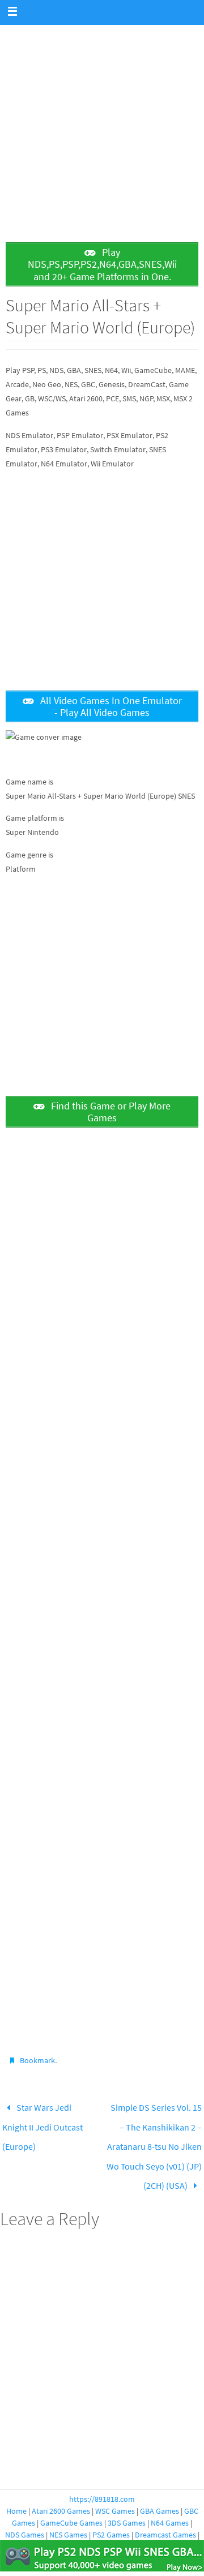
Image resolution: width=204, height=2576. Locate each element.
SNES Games (171, 2530)
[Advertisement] (102, 127)
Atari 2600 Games (61, 2494)
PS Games (85, 2530)
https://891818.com (102, 2483)
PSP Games (126, 2530)
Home (16, 2494)
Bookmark (37, 2060)
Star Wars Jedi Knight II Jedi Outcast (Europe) (42, 2122)
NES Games (68, 2518)
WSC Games (115, 2494)
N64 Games (170, 2506)
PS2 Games (111, 2518)
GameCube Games (71, 2506)
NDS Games (25, 2518)
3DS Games (127, 2506)
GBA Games (160, 2494)
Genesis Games (38, 2530)
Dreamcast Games (165, 2518)
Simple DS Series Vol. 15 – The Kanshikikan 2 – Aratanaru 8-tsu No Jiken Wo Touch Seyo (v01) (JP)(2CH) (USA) (154, 2138)
